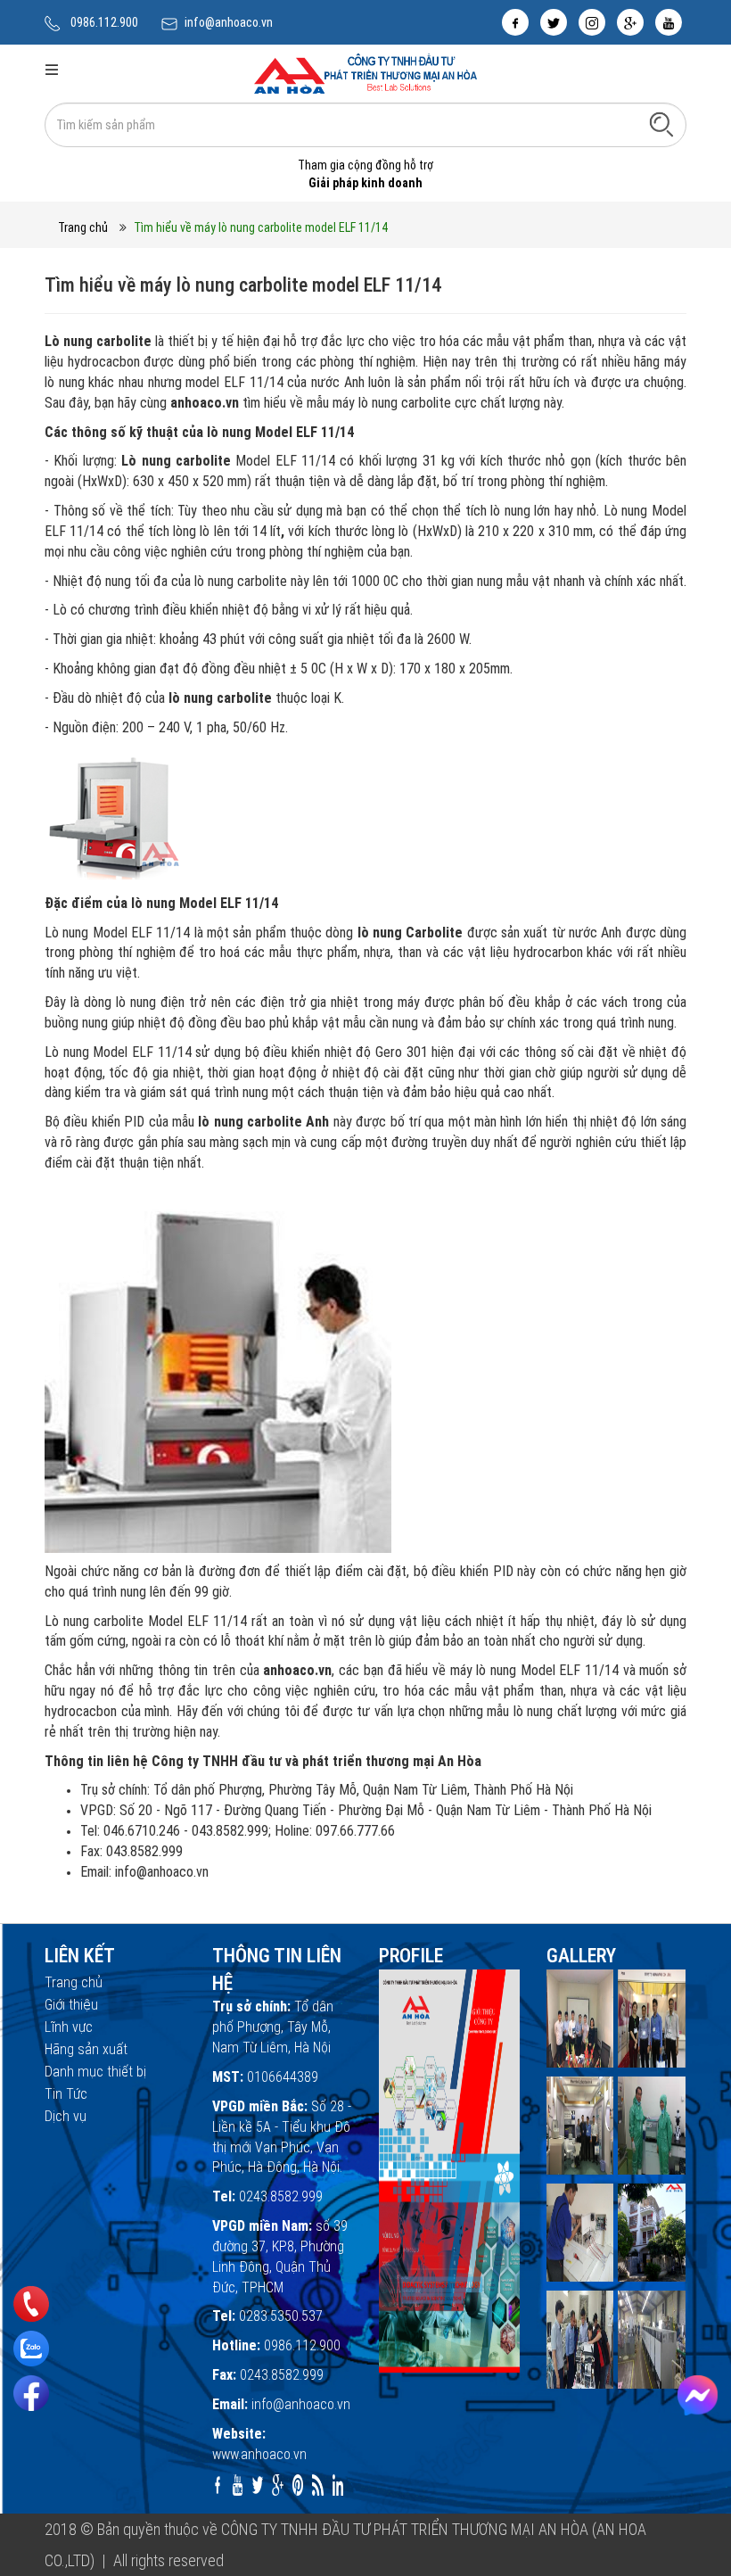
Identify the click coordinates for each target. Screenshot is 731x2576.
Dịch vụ (66, 2116)
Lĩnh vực (69, 2027)
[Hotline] (32, 2304)
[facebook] (515, 22)
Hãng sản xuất (86, 2049)
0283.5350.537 (281, 2316)
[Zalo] (31, 2349)
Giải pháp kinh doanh (365, 183)
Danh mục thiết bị (95, 2072)
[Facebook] (31, 2393)
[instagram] (592, 22)
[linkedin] (338, 2485)
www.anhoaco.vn (259, 2454)
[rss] (318, 2485)
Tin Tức (66, 2094)
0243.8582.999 (281, 2196)
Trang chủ (83, 227)
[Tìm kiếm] (661, 124)
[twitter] (554, 22)
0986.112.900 (104, 22)
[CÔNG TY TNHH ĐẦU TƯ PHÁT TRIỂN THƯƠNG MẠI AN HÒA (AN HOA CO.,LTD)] (365, 72)
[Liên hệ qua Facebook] (698, 2395)
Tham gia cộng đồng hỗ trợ (365, 165)
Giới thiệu (71, 2005)
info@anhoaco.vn (229, 22)
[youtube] (669, 22)
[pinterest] (298, 2485)
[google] (630, 22)
